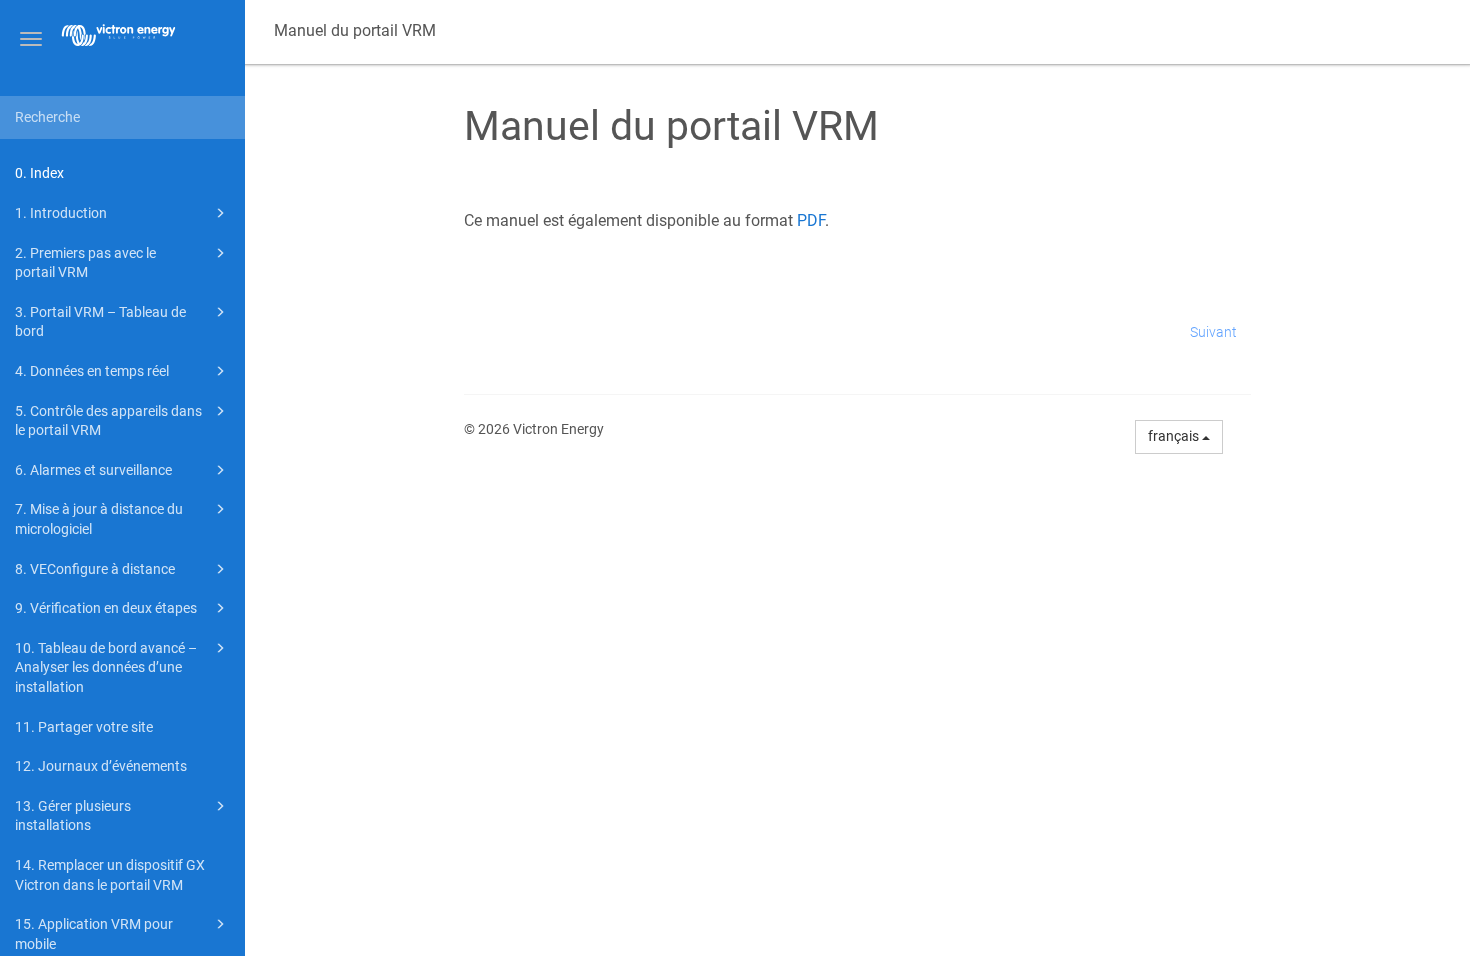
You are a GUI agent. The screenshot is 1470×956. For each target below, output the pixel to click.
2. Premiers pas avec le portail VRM (85, 263)
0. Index (39, 173)
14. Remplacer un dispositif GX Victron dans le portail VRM (110, 875)
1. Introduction (61, 213)
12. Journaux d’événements (101, 766)
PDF (811, 220)
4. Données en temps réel (92, 371)
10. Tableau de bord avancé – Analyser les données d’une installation (106, 667)
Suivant (1213, 332)
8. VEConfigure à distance (95, 569)
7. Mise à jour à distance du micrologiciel (99, 519)
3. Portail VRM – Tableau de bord (100, 322)
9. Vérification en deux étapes (106, 608)
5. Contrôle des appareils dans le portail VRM (108, 421)
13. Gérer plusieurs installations (73, 816)
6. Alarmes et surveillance (93, 470)
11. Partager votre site (84, 727)
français (1175, 436)
